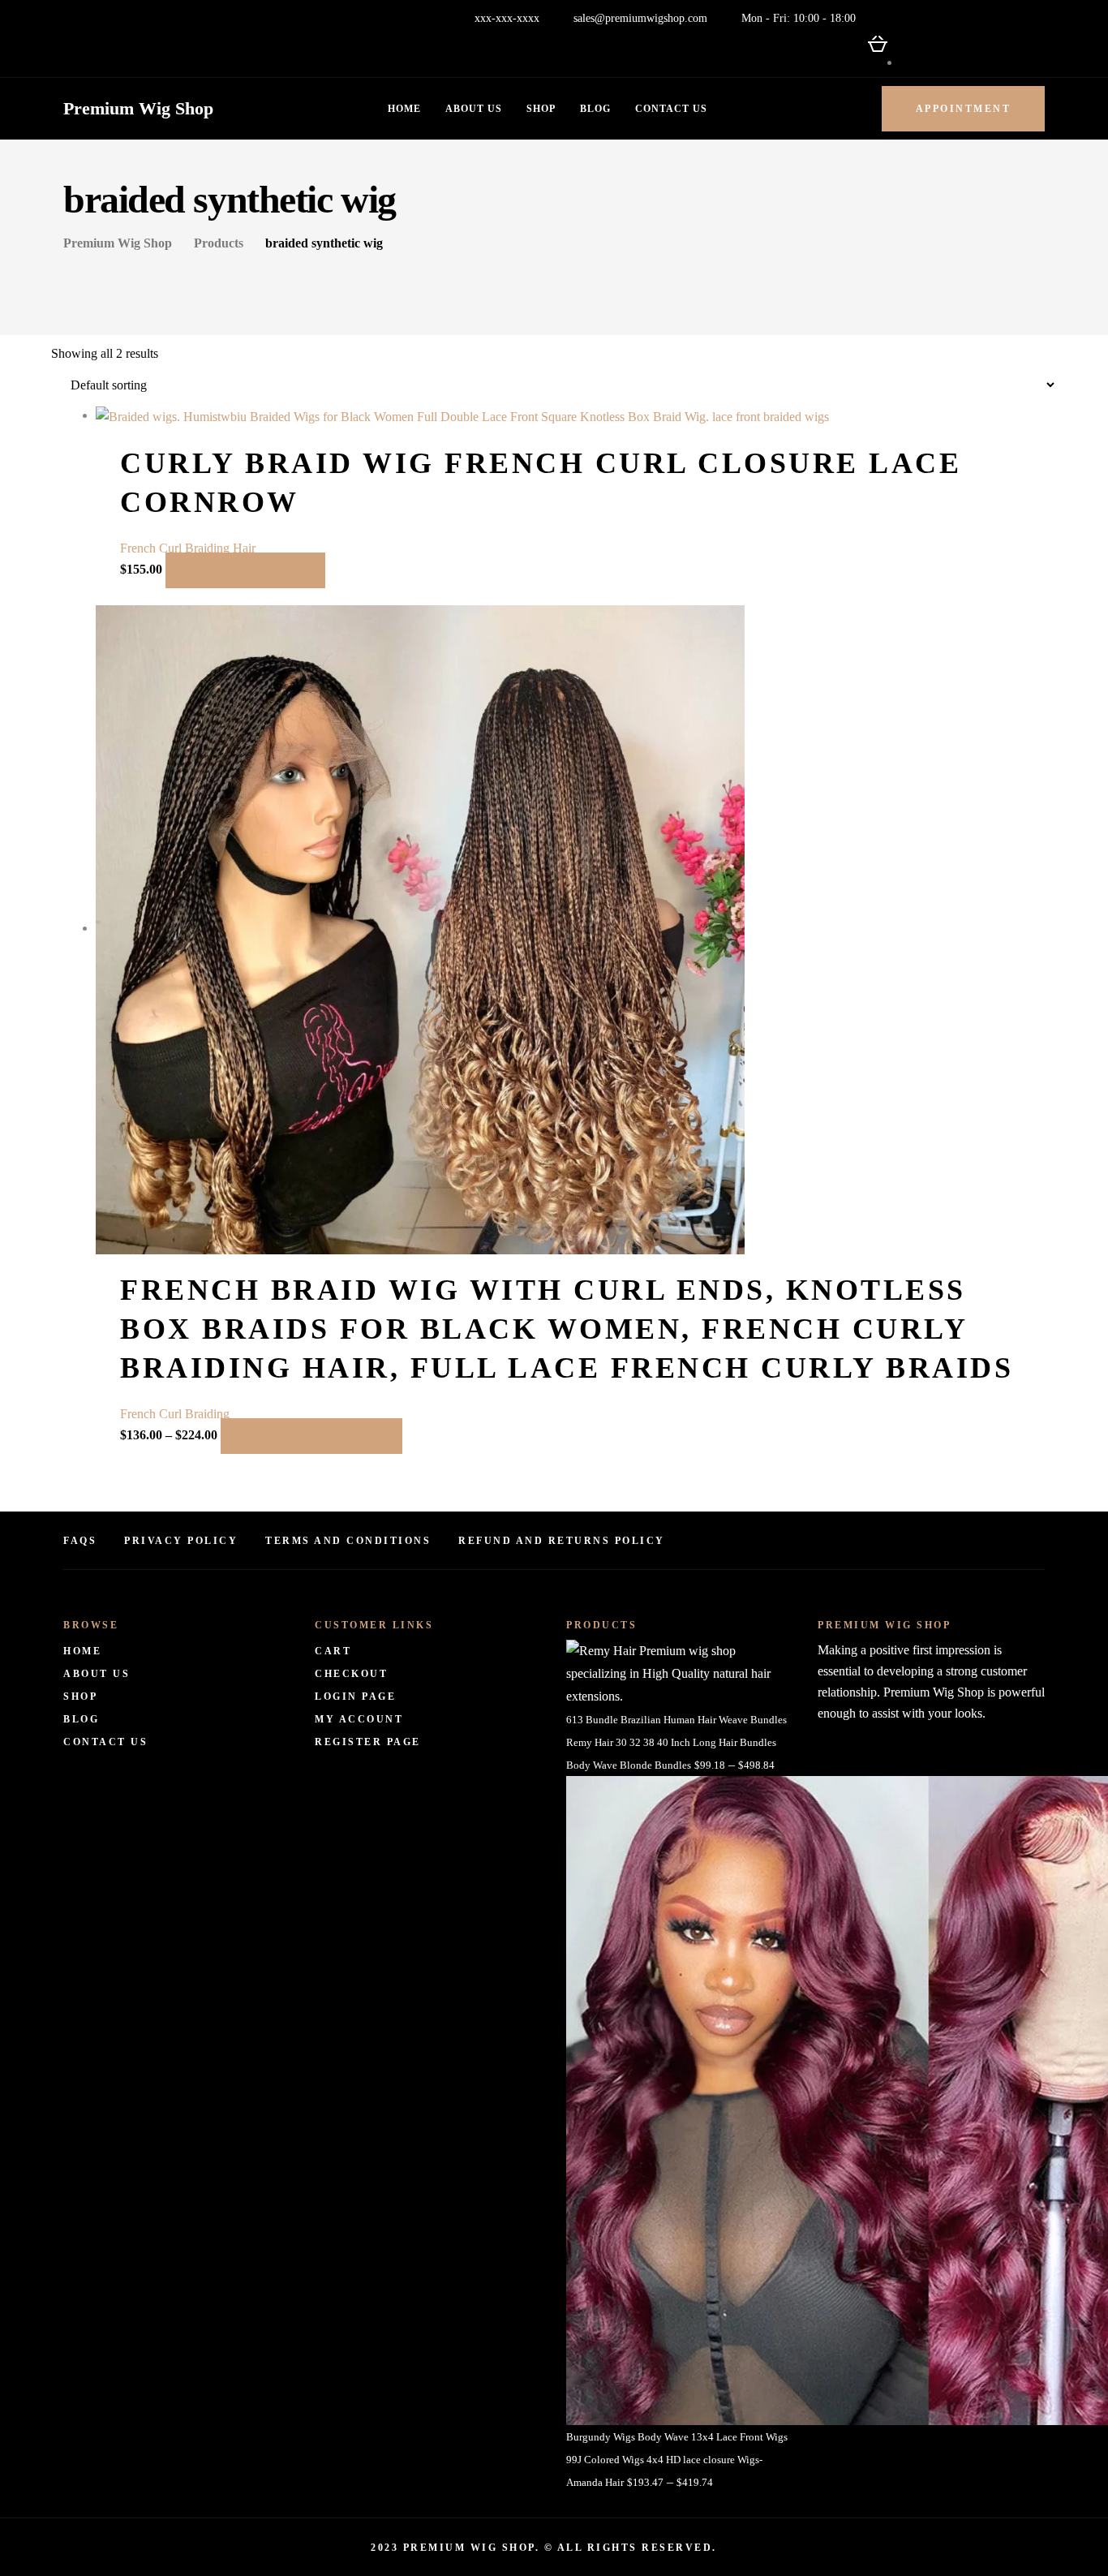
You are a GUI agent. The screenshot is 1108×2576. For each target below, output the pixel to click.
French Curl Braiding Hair (188, 548)
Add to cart (245, 570)
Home (404, 109)
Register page (368, 1742)
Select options (311, 1436)
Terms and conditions (348, 1541)
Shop (541, 109)
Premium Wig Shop (138, 108)
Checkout (351, 1674)
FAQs (80, 1541)
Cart (333, 1651)
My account (359, 1719)
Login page (355, 1697)
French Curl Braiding (175, 1414)
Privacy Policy (181, 1541)
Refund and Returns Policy (562, 1541)
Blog (595, 109)
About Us (474, 109)
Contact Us (671, 109)
